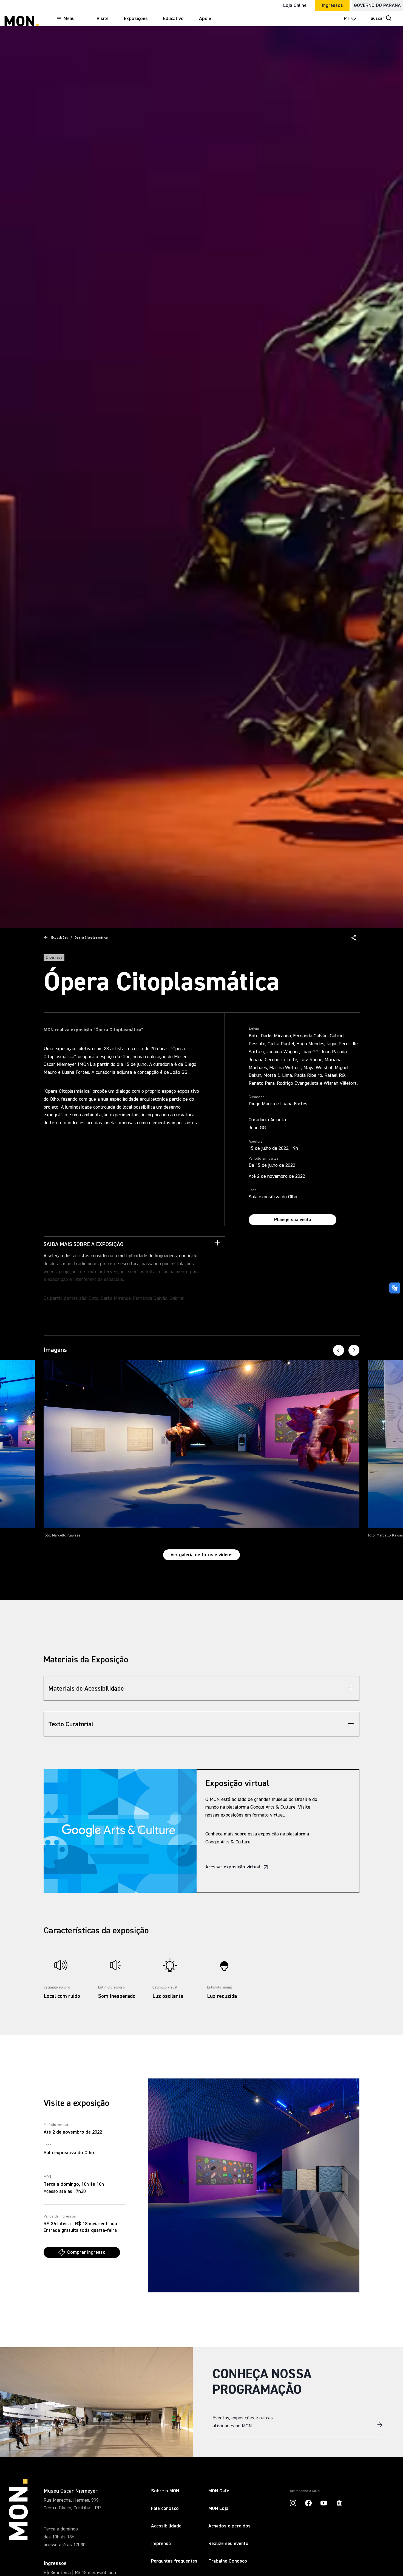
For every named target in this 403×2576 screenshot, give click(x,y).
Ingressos (332, 5)
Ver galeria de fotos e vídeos (201, 1555)
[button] (354, 938)
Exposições (60, 938)
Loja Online (295, 5)
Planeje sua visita (293, 1220)
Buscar (378, 19)
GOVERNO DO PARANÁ (377, 5)
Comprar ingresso (86, 2252)
